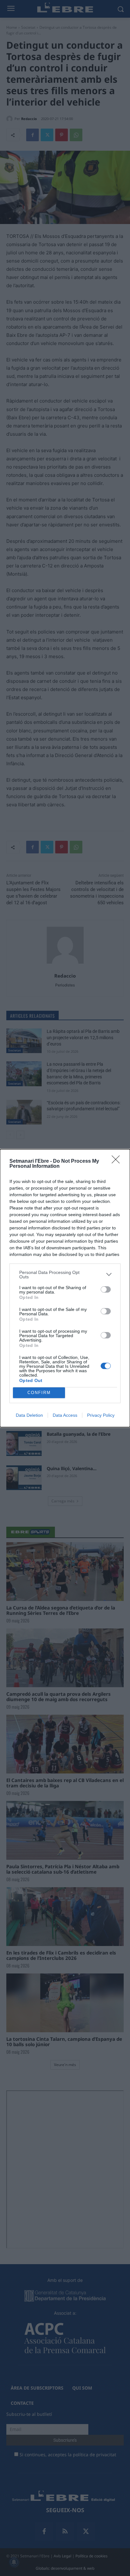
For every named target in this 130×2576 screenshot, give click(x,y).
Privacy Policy (101, 1415)
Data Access (65, 1415)
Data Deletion (29, 1415)
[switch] (106, 1289)
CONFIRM (39, 1393)
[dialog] (65, 1288)
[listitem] (65, 1275)
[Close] (118, 1161)
